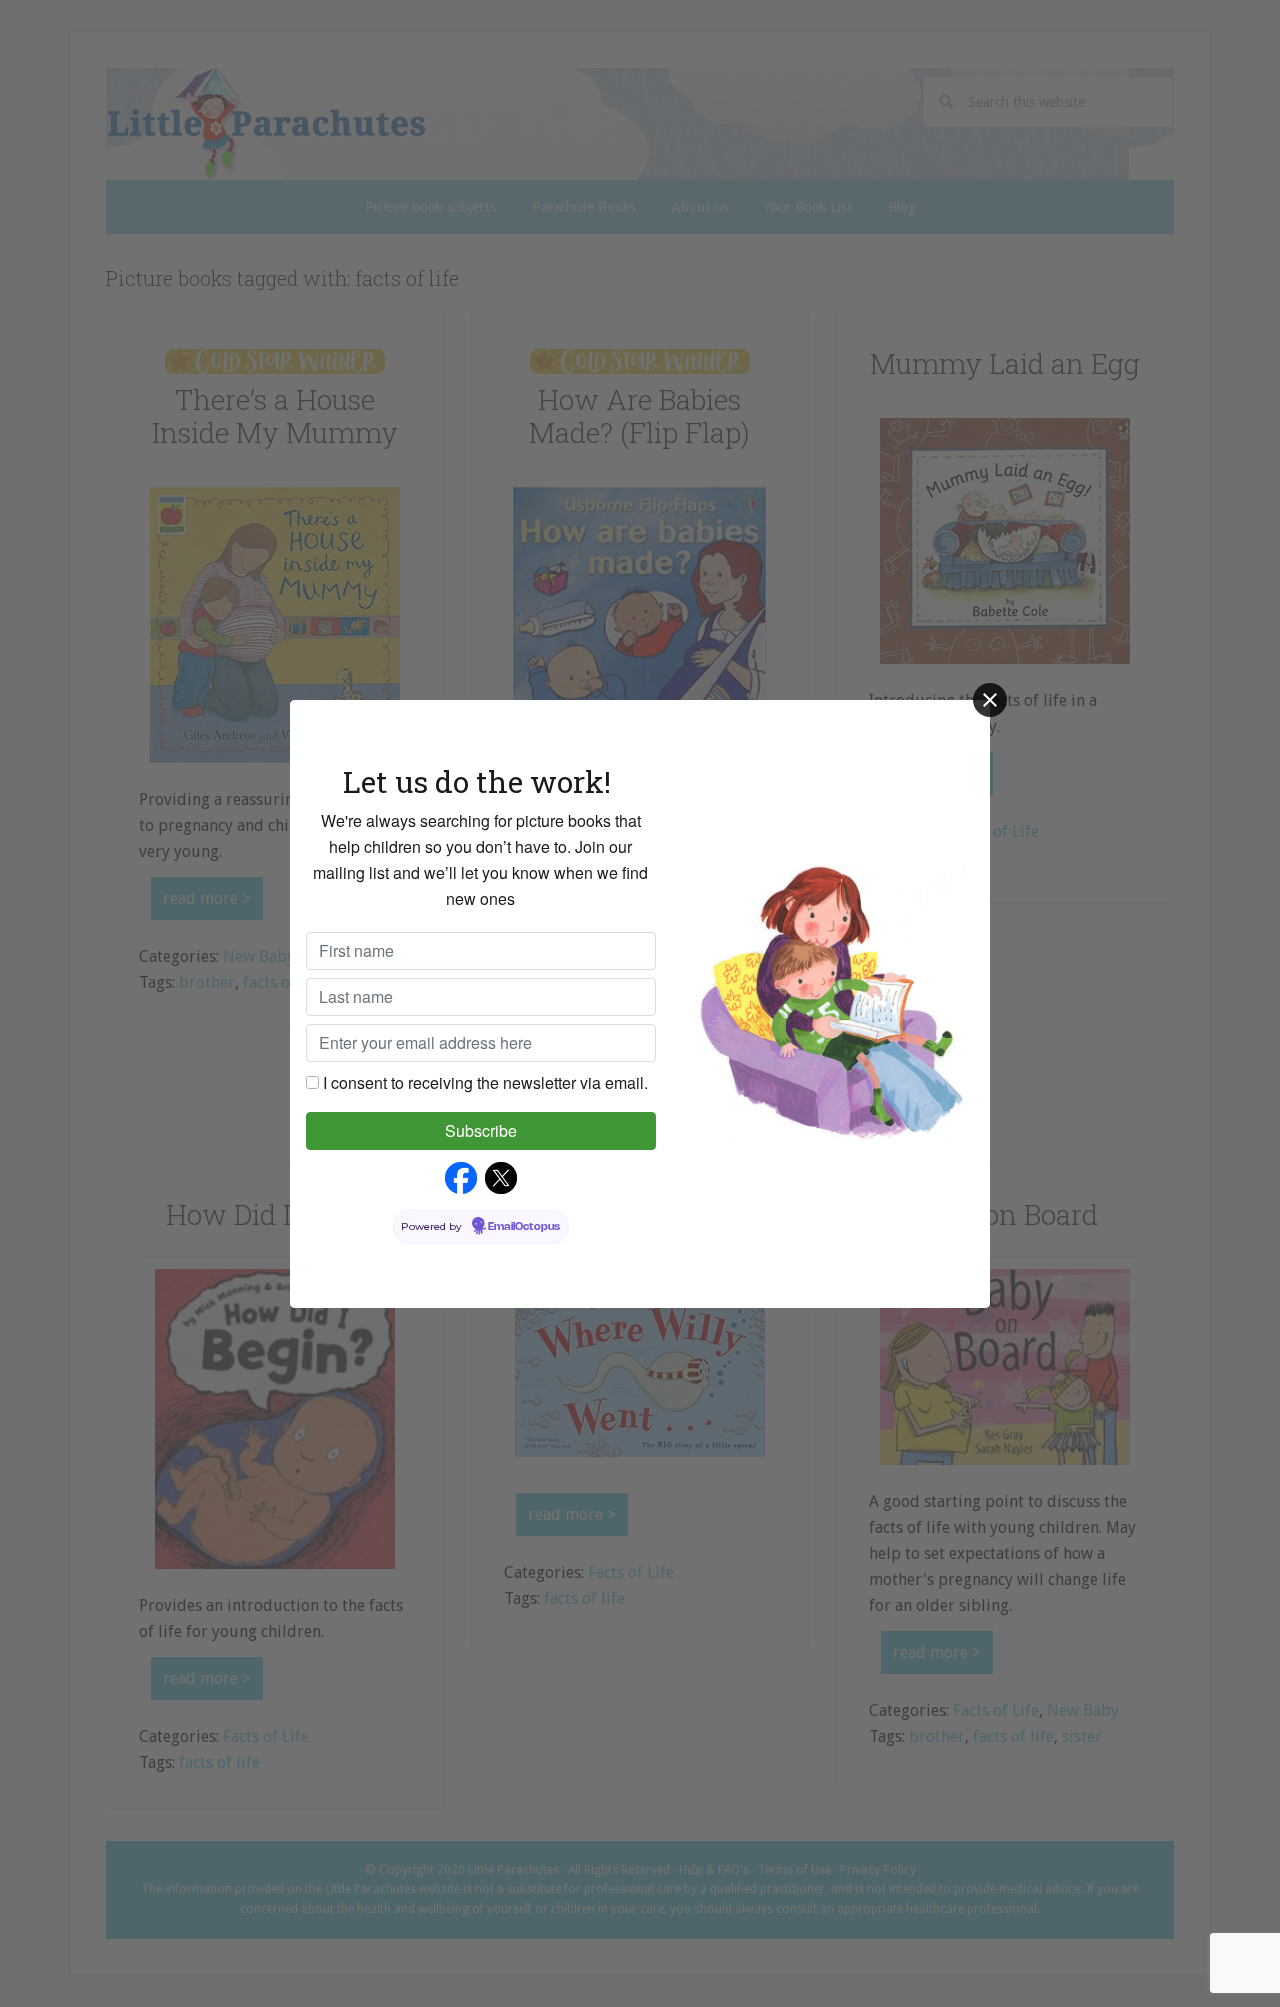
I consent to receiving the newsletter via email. (485, 1082)
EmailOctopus (524, 1227)
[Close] (990, 700)
